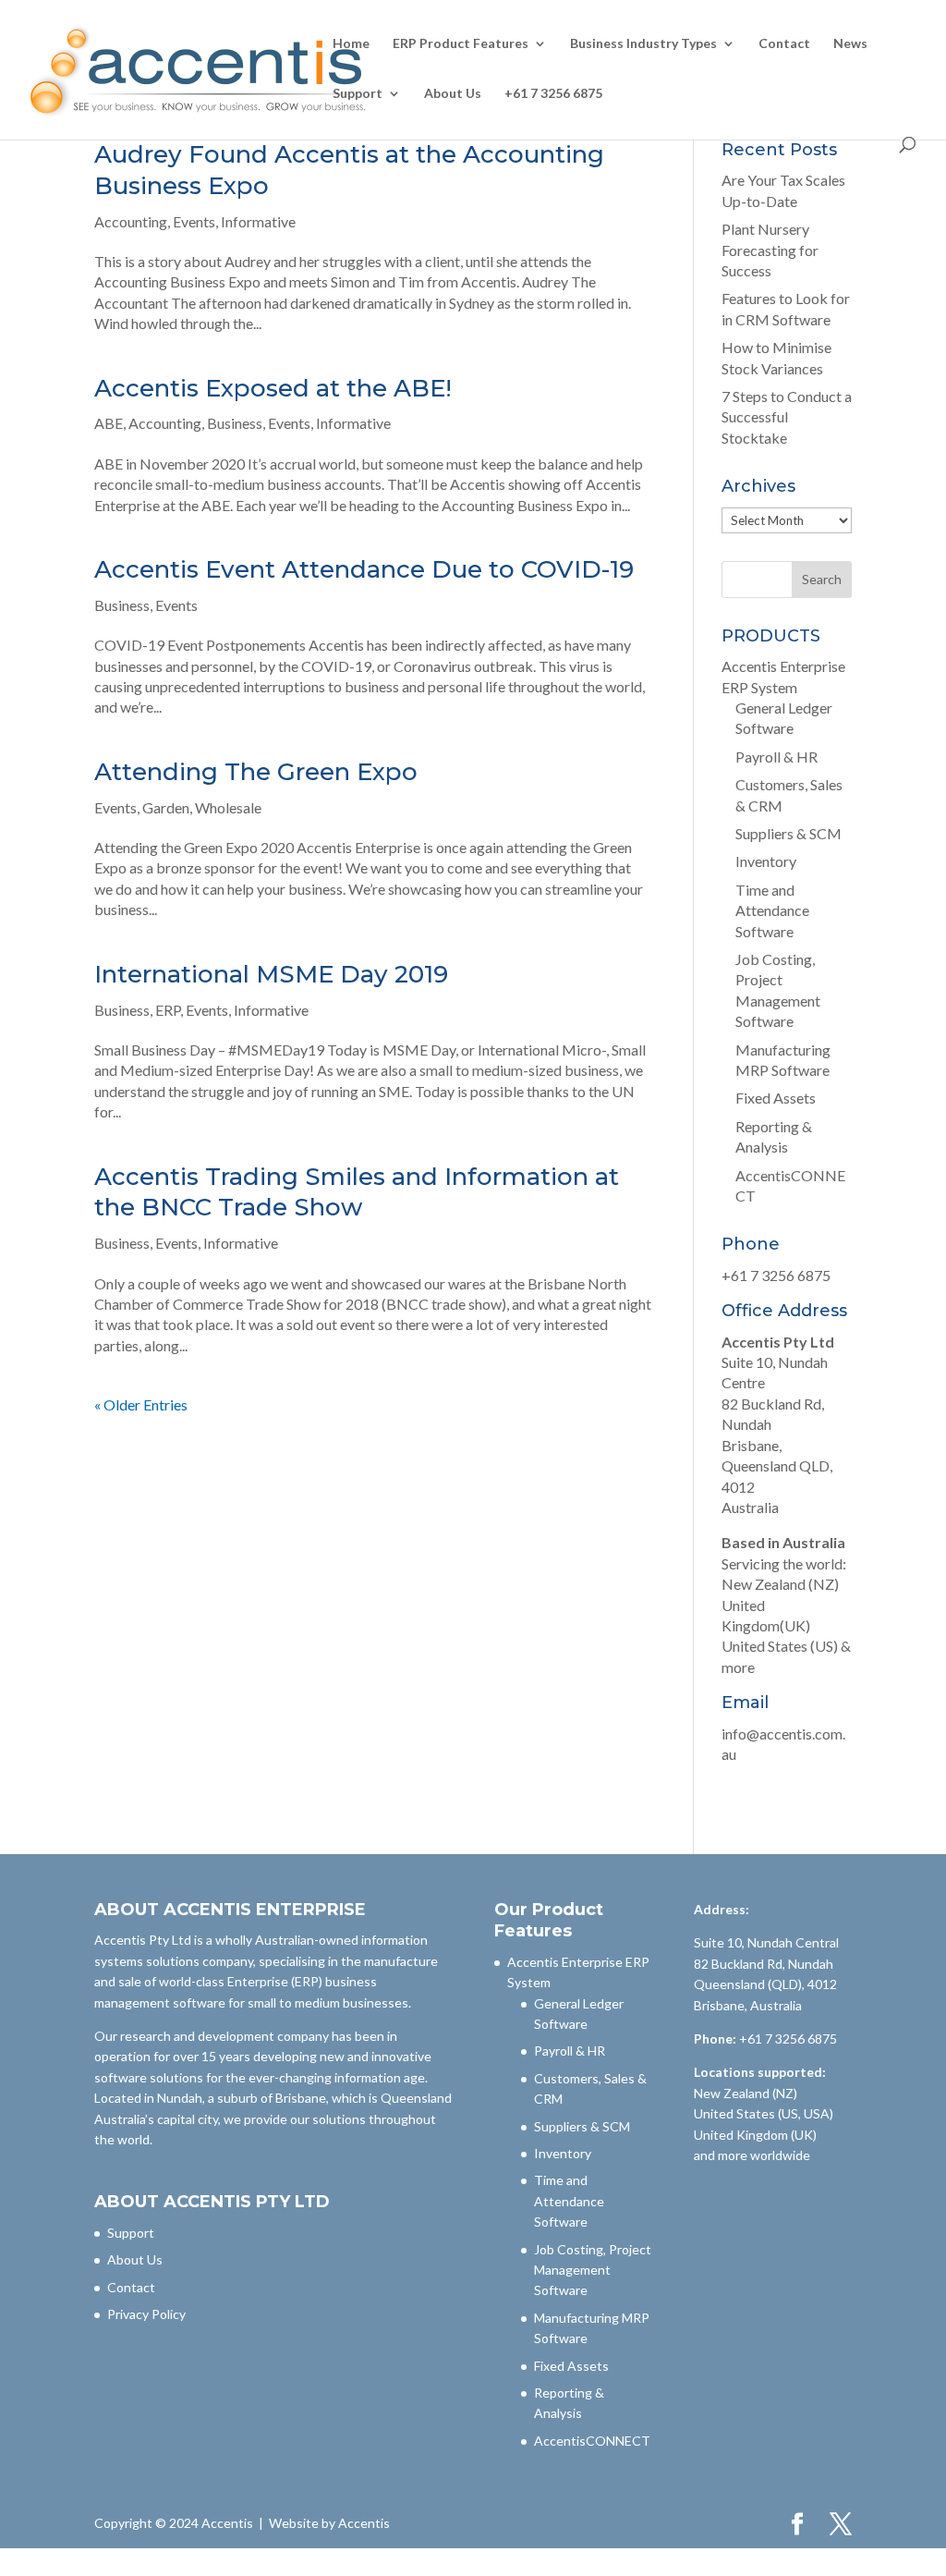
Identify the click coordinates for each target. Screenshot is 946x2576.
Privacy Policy (146, 2314)
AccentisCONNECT (592, 2441)
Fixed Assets (776, 1098)
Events (194, 221)
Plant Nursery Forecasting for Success (770, 250)
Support (358, 94)
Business (235, 423)
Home (351, 44)
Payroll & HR (776, 757)
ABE (109, 423)
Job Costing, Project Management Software (593, 2270)
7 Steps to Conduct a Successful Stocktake (787, 417)
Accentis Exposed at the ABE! (273, 388)
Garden (166, 807)
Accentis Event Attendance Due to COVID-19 (364, 569)
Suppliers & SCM (788, 833)
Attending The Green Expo (256, 772)
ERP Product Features (461, 44)
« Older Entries (141, 1404)
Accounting (131, 221)
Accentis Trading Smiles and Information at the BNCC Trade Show (357, 1192)
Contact (784, 44)
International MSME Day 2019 (271, 974)
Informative (258, 221)
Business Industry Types (643, 44)
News (850, 44)
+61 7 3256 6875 (553, 94)
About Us (453, 94)
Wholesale (228, 807)
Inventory (766, 861)
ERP (168, 1010)
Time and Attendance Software (772, 910)
